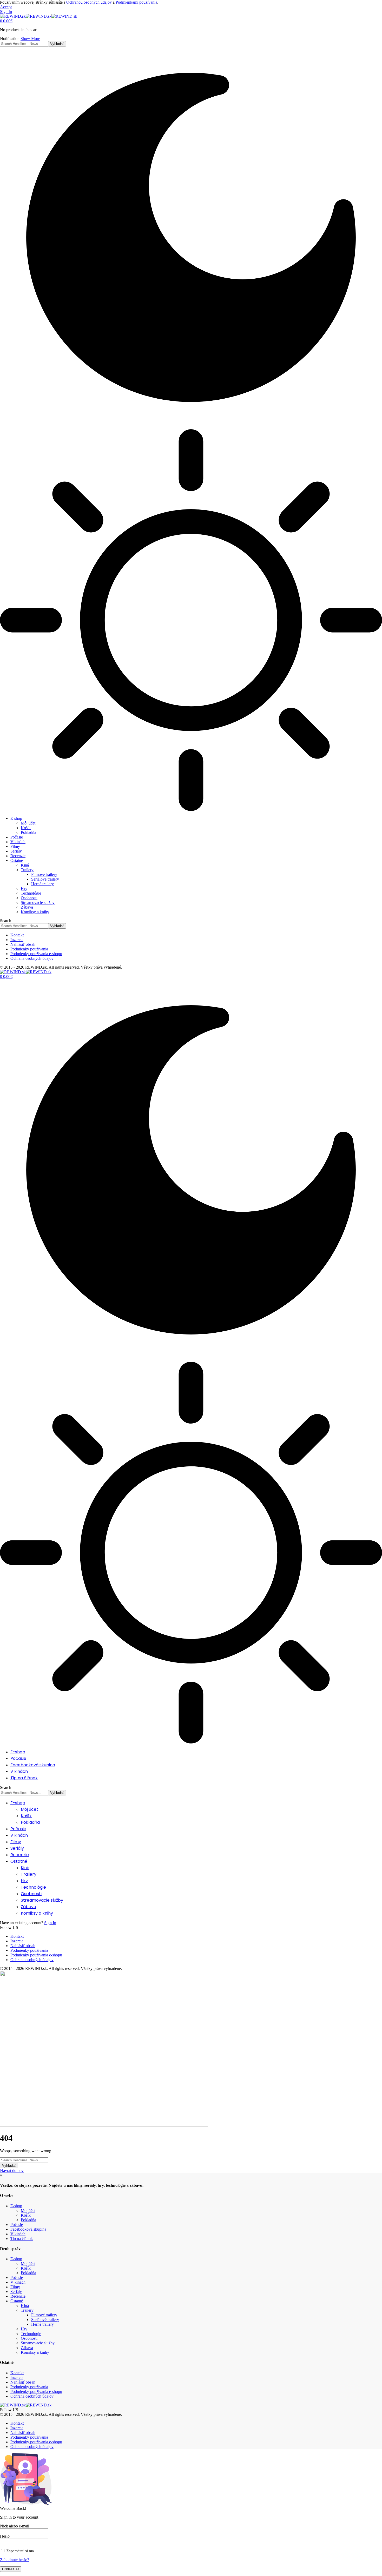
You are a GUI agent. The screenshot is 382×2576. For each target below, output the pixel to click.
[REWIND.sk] (39, 16)
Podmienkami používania (136, 2)
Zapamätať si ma (19, 2551)
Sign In (50, 1923)
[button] (6, 7)
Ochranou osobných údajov (89, 2)
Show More (30, 39)
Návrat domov (12, 2171)
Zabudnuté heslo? (15, 2560)
